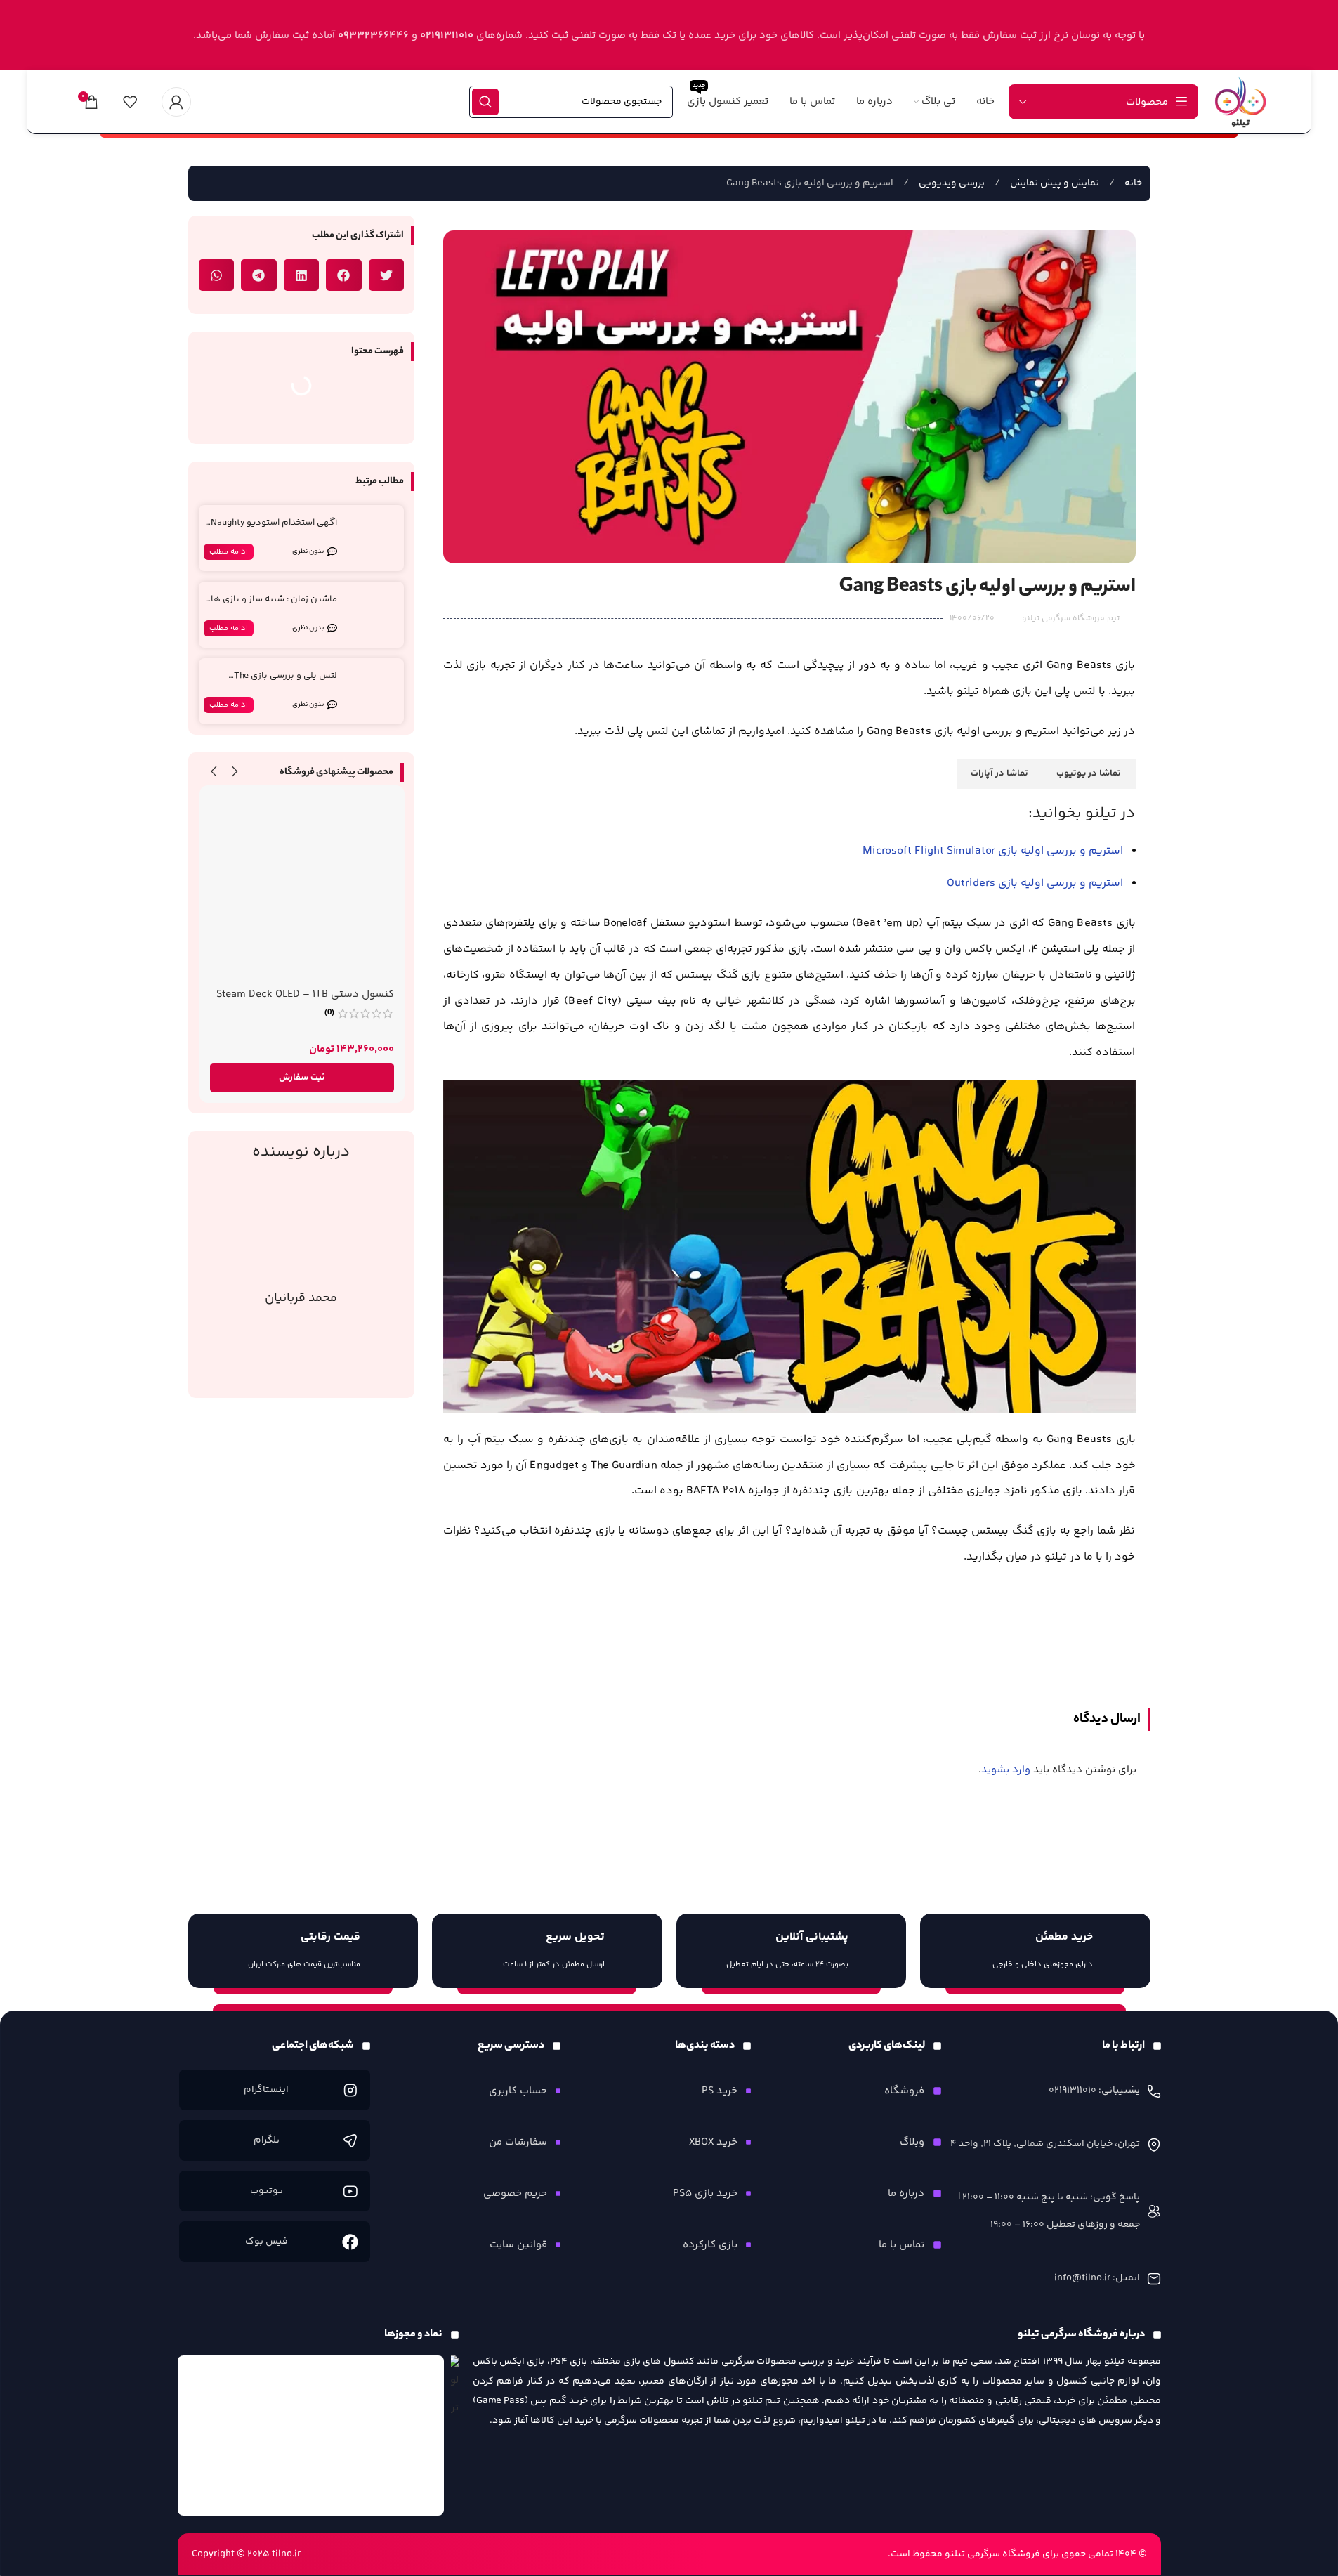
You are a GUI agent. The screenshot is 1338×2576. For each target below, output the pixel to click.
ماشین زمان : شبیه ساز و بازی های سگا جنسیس (270, 605)
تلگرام (267, 2140)
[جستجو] (485, 102)
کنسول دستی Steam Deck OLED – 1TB (305, 994)
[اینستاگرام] (350, 2090)
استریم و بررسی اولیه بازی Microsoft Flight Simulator (993, 851)
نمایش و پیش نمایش (1054, 183)
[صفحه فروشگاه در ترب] (455, 2389)
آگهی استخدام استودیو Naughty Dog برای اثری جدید (274, 529)
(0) (329, 1013)
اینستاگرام (266, 2090)
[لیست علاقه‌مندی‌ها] (130, 102)
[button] (387, 275)
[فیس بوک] (350, 2242)
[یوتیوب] (350, 2191)
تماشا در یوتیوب (1089, 773)
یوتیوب (267, 2191)
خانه (1132, 183)
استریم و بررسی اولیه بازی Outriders (1035, 883)
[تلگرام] (350, 2141)
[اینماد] (311, 2436)
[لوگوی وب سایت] (1240, 102)
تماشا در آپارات (999, 773)
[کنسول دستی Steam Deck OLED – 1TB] (302, 888)
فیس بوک (267, 2242)
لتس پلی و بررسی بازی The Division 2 (286, 682)
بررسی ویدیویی (951, 183)
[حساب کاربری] (176, 102)
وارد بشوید (1006, 1770)
